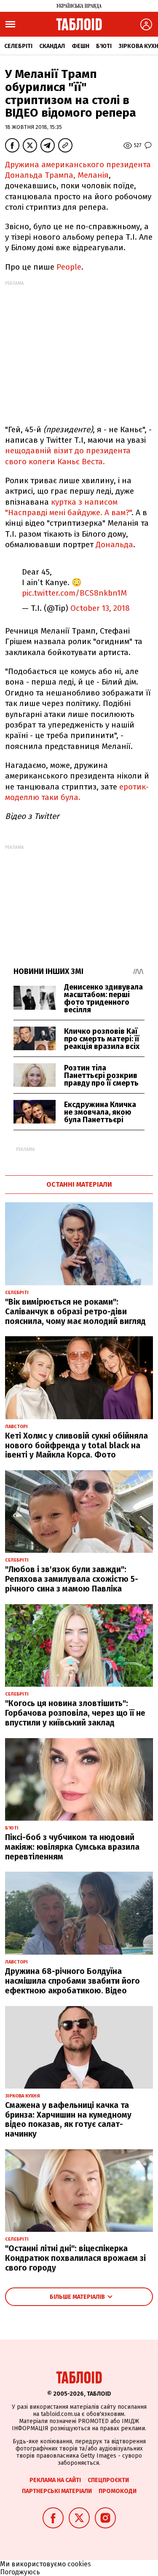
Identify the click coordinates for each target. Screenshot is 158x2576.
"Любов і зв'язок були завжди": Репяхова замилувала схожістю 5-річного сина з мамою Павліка (72, 1579)
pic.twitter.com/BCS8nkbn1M (74, 593)
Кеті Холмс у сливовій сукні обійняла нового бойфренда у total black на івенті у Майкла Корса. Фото (76, 1446)
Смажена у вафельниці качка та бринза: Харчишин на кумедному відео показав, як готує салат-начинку (68, 2120)
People (69, 267)
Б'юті (104, 46)
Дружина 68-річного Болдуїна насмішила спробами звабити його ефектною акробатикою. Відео (72, 1981)
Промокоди (118, 2491)
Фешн (80, 46)
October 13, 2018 (100, 608)
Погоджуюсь (20, 2572)
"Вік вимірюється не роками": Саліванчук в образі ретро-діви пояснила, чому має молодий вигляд (75, 1312)
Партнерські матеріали (57, 2491)
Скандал (52, 46)
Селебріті (18, 46)
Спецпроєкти (108, 2480)
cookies (79, 2564)
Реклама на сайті (55, 2480)
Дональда (113, 544)
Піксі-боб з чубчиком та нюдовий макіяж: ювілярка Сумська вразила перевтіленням (72, 1847)
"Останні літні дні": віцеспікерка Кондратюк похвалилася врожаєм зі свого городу (75, 2258)
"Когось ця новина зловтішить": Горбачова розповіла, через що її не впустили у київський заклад (75, 1713)
